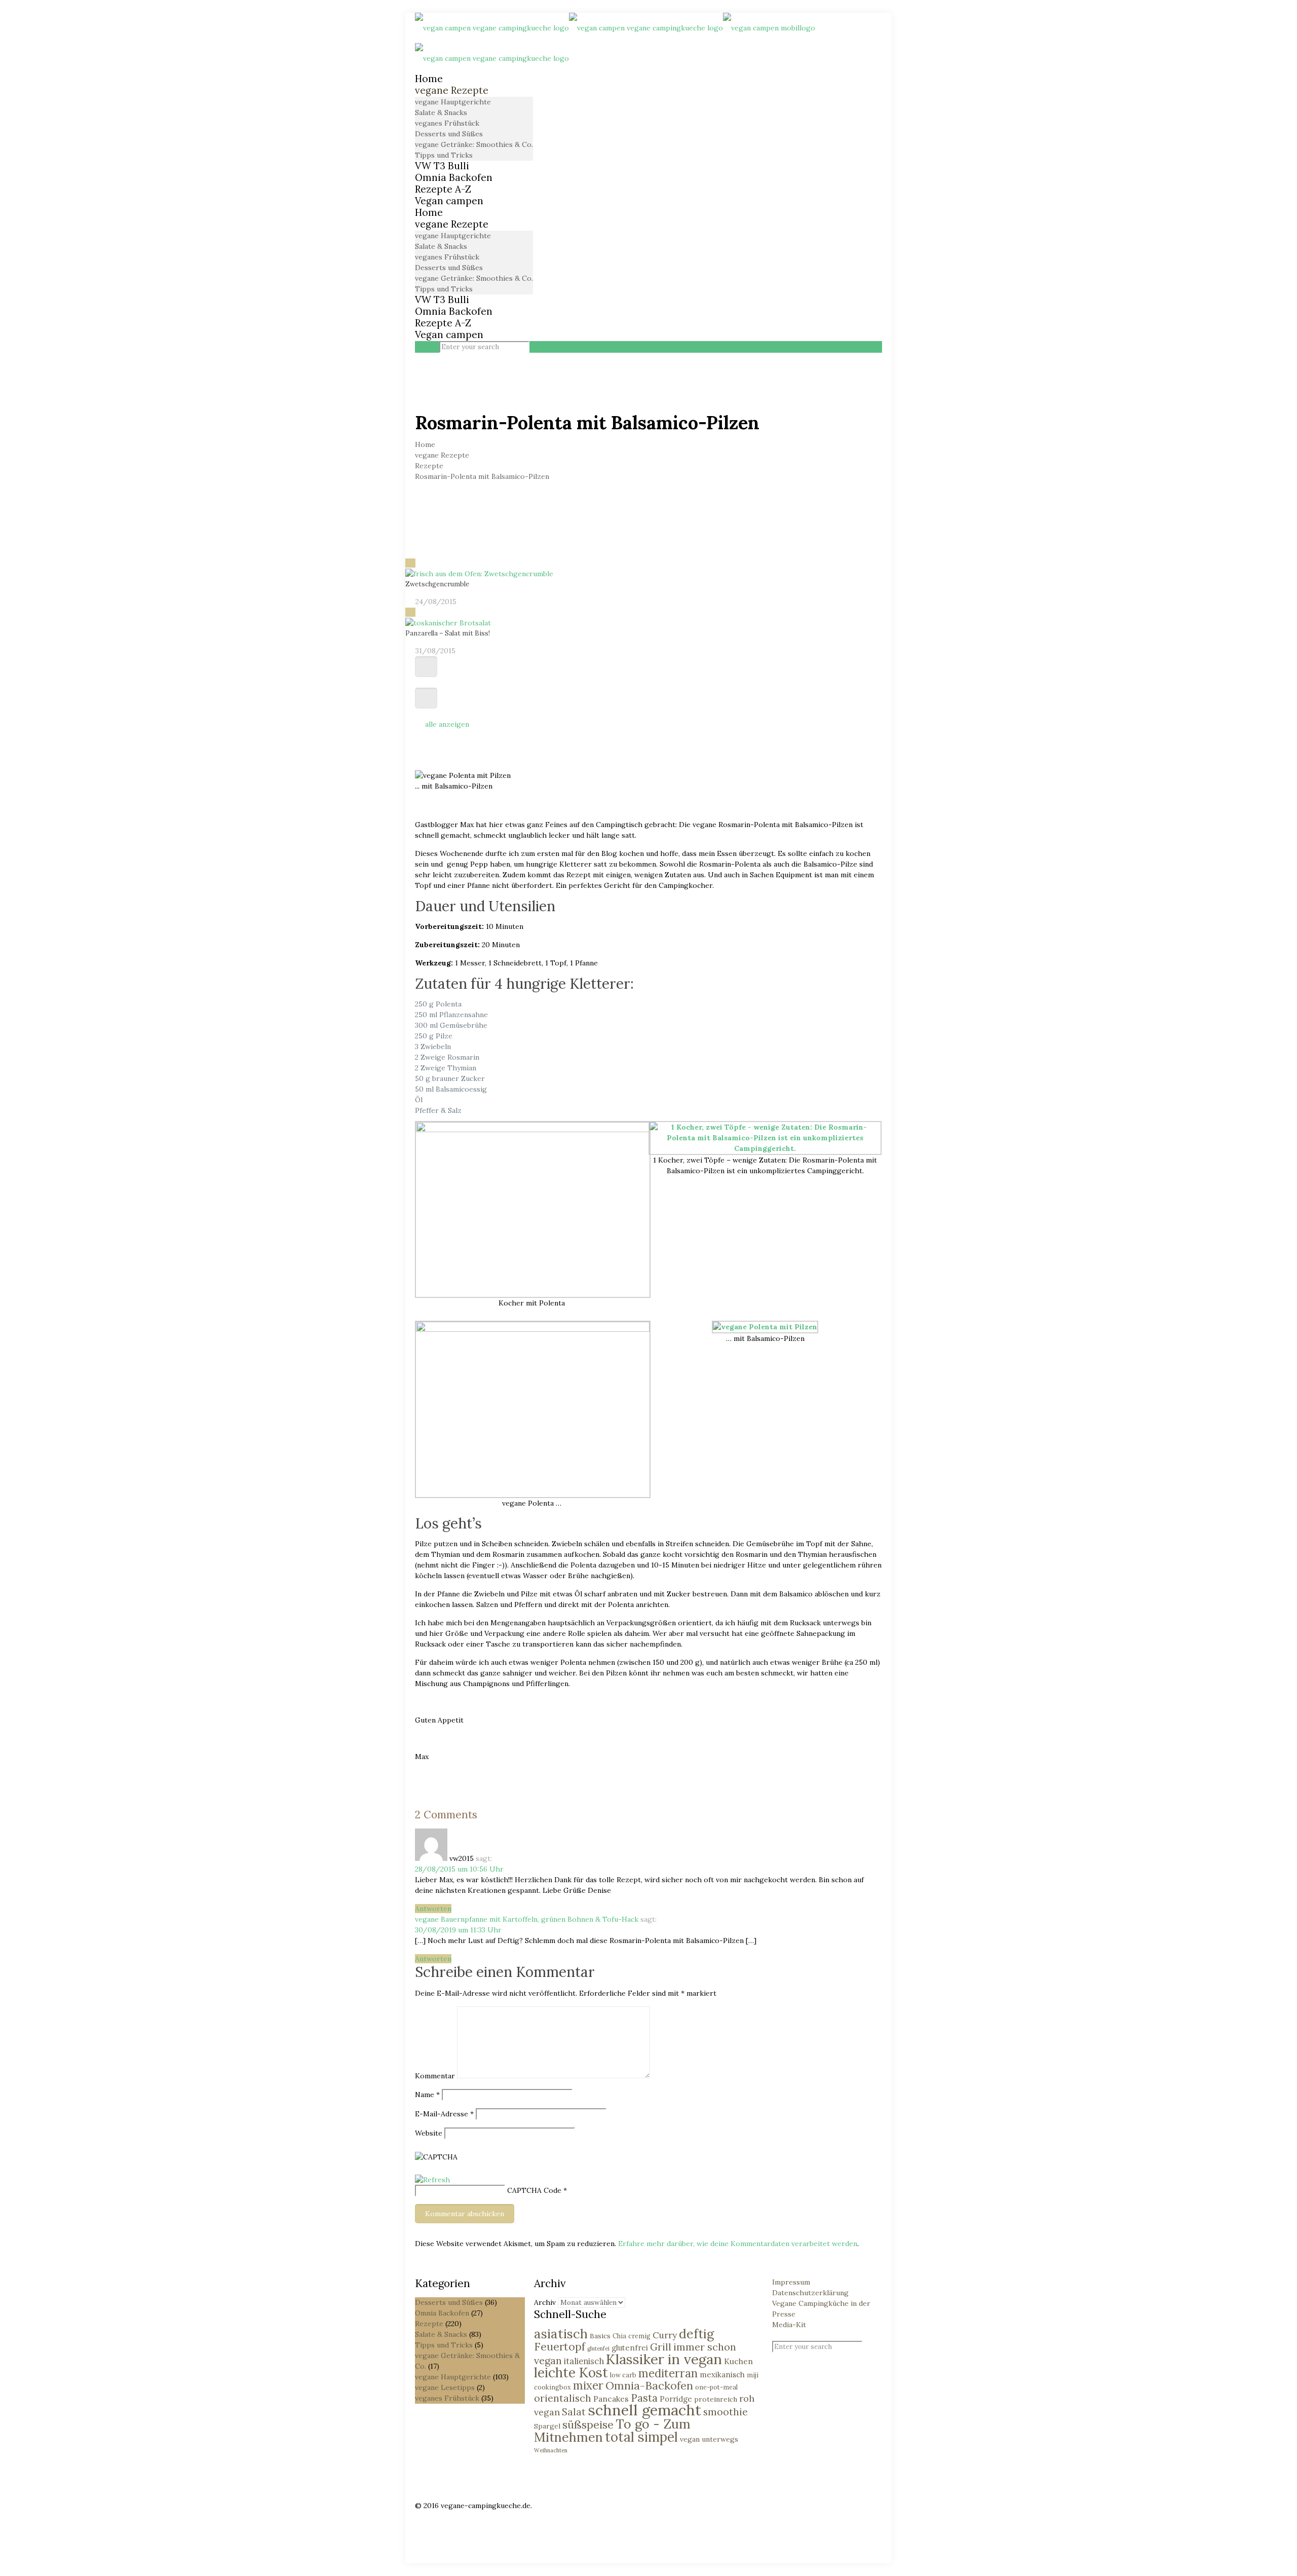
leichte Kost (571, 2372)
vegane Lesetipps (445, 2387)
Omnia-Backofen (649, 2385)
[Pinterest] (420, 2527)
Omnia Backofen (442, 2313)
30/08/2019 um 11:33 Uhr (458, 1930)
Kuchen (738, 2361)
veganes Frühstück (447, 2398)
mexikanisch (722, 2375)
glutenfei (598, 2348)
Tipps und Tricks (444, 2345)
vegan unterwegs (709, 2439)
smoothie (726, 2412)
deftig (696, 2334)
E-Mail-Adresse (444, 2114)
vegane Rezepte (442, 455)
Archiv (545, 2302)
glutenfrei (630, 2348)
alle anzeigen (447, 724)
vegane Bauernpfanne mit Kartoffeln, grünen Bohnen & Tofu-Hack (527, 1919)
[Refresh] (432, 2180)
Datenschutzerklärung (810, 2293)
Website (429, 2133)
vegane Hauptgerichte (453, 2377)
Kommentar (435, 2076)
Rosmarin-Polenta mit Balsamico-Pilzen (482, 476)
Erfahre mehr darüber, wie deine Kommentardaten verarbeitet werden (738, 2244)
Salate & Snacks (441, 2334)
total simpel (641, 2437)
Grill (661, 2347)
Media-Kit (789, 2325)
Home (425, 444)
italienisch (584, 2361)
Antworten (433, 1909)
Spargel (547, 2426)
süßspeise (588, 2424)
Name (427, 2095)
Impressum (791, 2282)
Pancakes (611, 2399)
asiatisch (561, 2334)
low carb (623, 2375)
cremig (639, 2336)
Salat (574, 2412)
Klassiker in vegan (664, 2359)
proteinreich (716, 2399)
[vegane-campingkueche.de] (615, 43)
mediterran (668, 2373)
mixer (588, 2385)
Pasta (644, 2398)
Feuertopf (560, 2346)
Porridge (676, 2399)
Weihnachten (551, 2450)
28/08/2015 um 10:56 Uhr (459, 1869)
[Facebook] (420, 2516)
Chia (619, 2336)
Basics (600, 2336)
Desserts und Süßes (449, 2302)
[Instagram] (420, 2537)
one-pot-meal (716, 2387)
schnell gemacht (644, 2410)
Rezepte (429, 466)
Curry (665, 2335)
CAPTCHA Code (534, 2190)
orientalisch (563, 2398)
